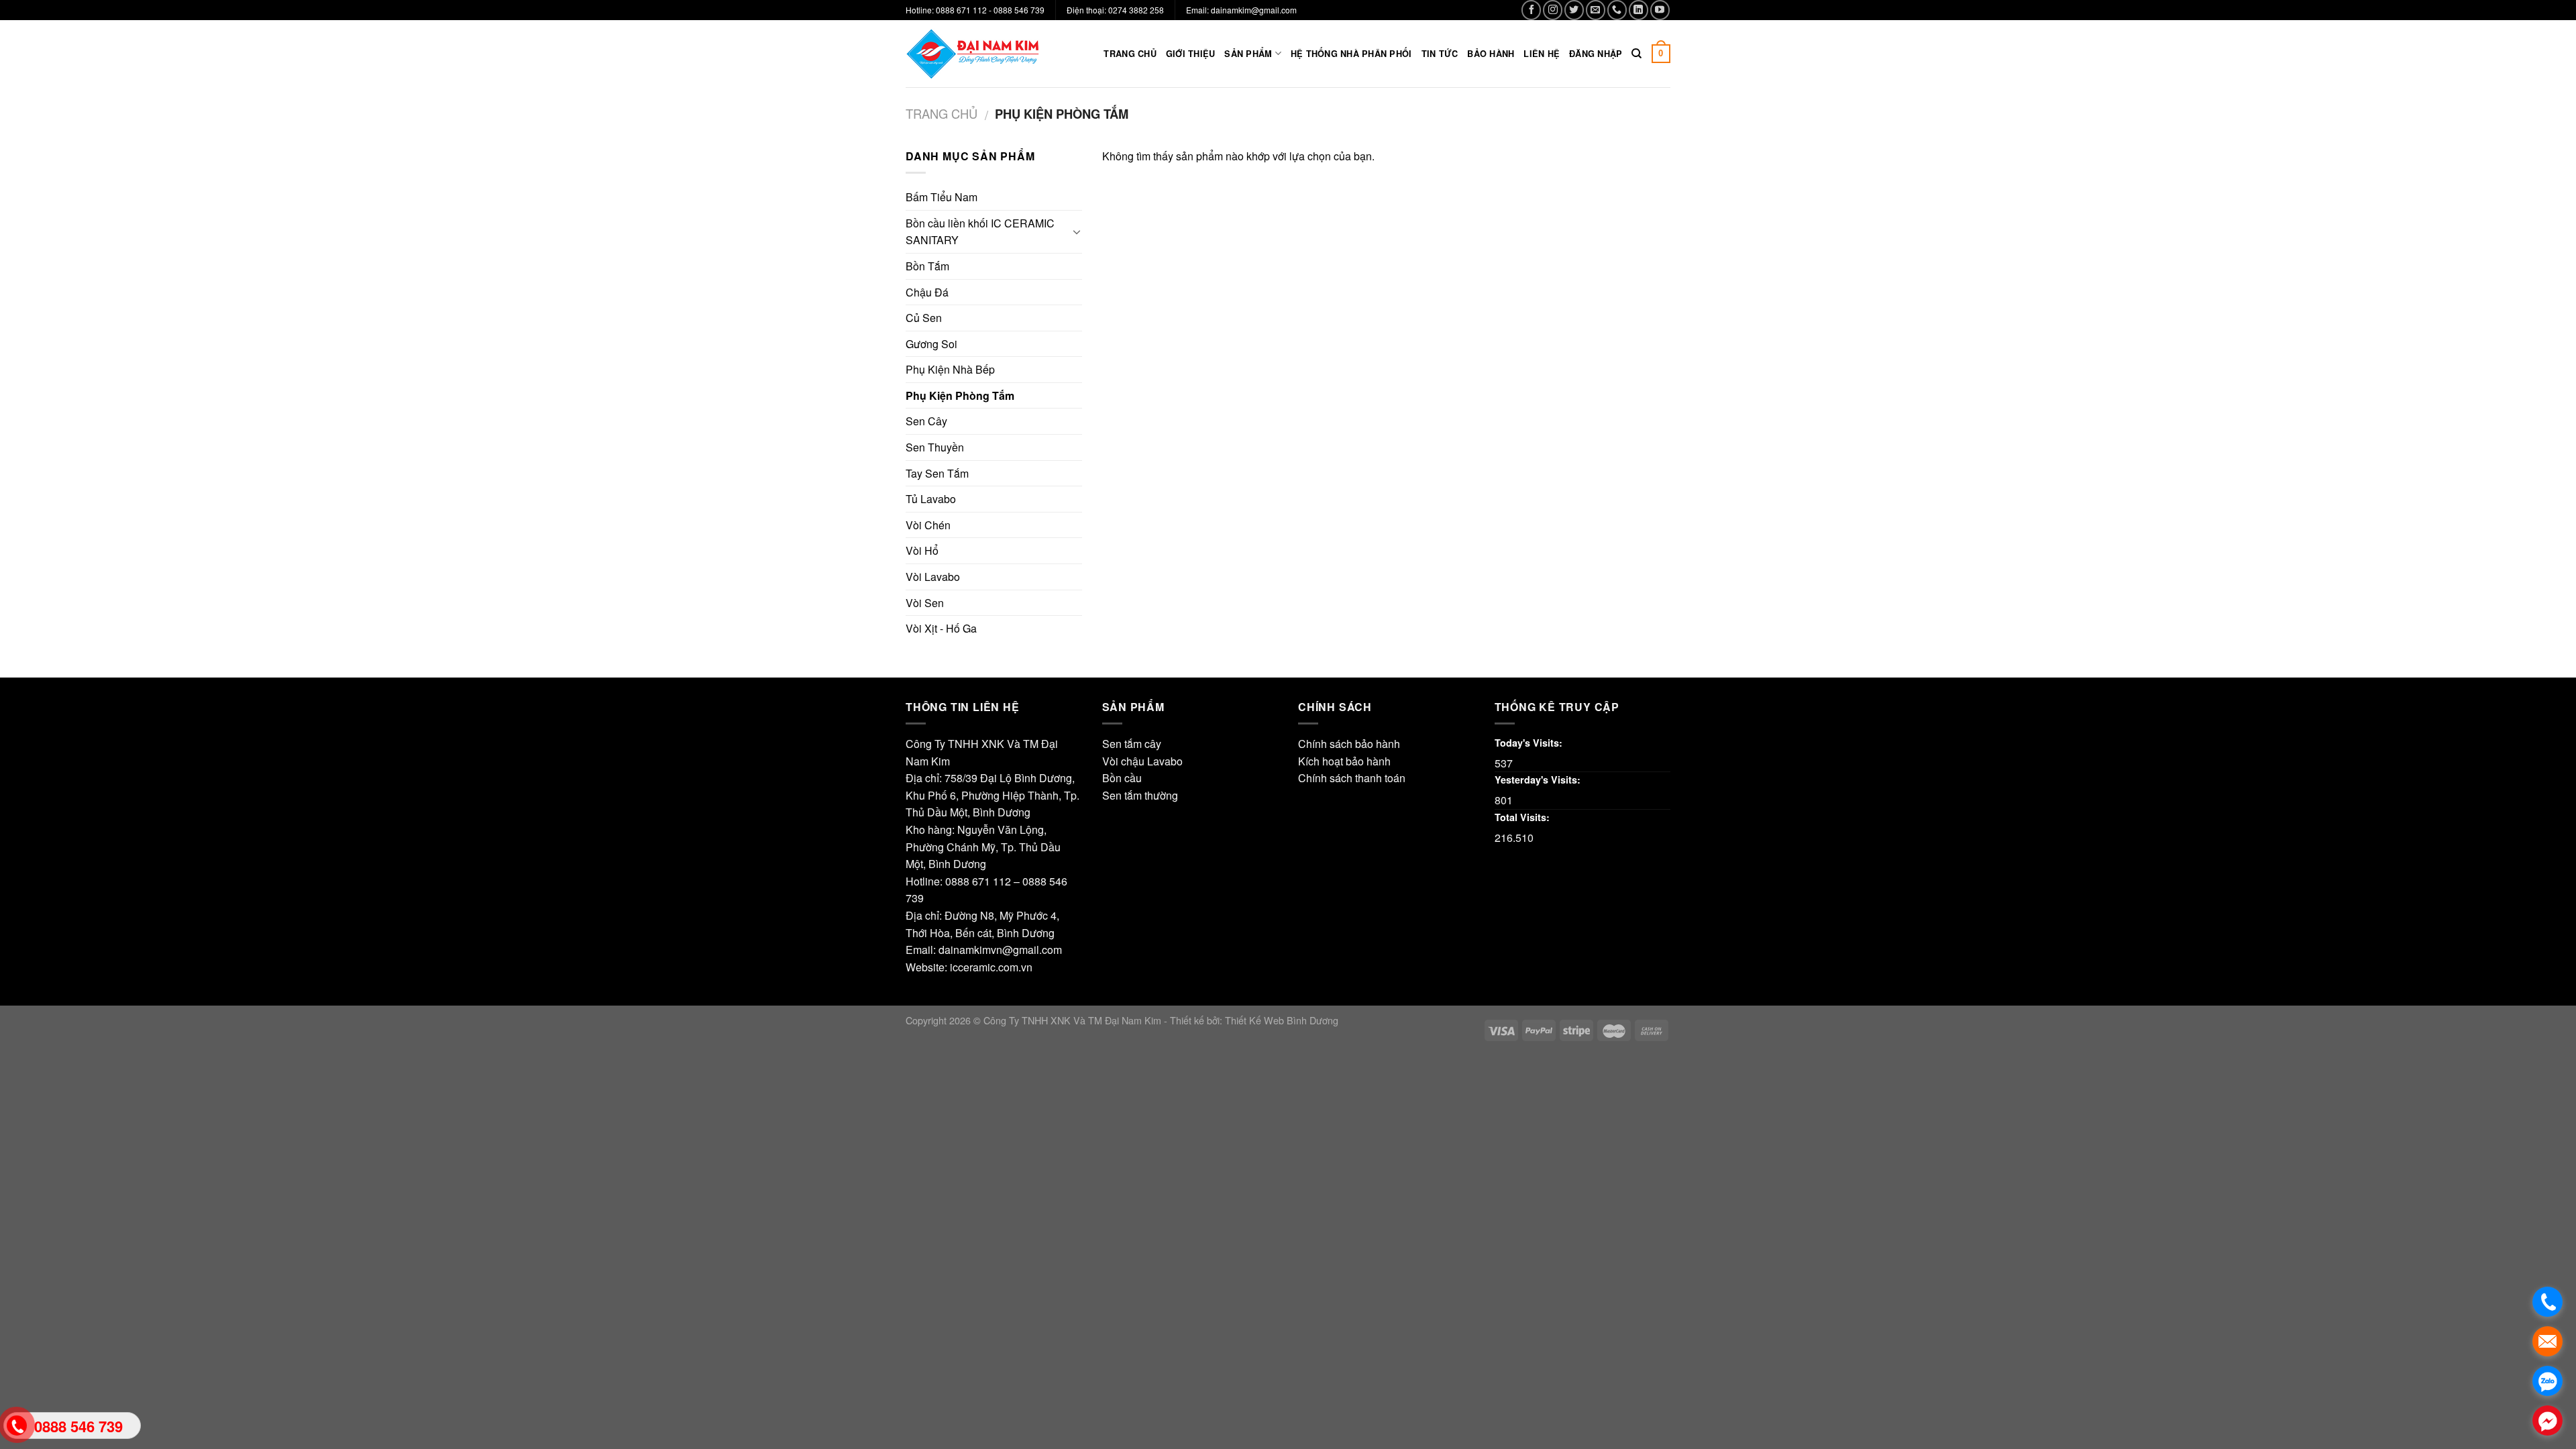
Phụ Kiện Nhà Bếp (950, 369)
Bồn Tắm (927, 266)
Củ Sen (924, 318)
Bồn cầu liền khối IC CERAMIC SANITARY (980, 232)
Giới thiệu (1191, 54)
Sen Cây (926, 421)
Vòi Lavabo (933, 577)
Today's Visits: (1528, 743)
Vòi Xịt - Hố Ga (941, 628)
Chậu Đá (927, 292)
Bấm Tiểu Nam (942, 197)
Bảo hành (1491, 54)
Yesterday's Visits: (1538, 780)
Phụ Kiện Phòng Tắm (960, 395)
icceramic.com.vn (991, 967)
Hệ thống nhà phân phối (1351, 54)
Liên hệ (1542, 54)
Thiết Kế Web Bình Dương (1282, 1020)
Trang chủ (1130, 54)
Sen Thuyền (935, 447)
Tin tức (1440, 54)
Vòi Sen (925, 603)
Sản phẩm (1248, 54)
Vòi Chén (928, 525)
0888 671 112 (978, 881)
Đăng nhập (1596, 54)
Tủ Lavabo (931, 499)
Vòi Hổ (922, 550)
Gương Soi (931, 344)
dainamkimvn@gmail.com (1000, 950)
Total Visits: (1522, 817)
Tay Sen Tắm (937, 473)
